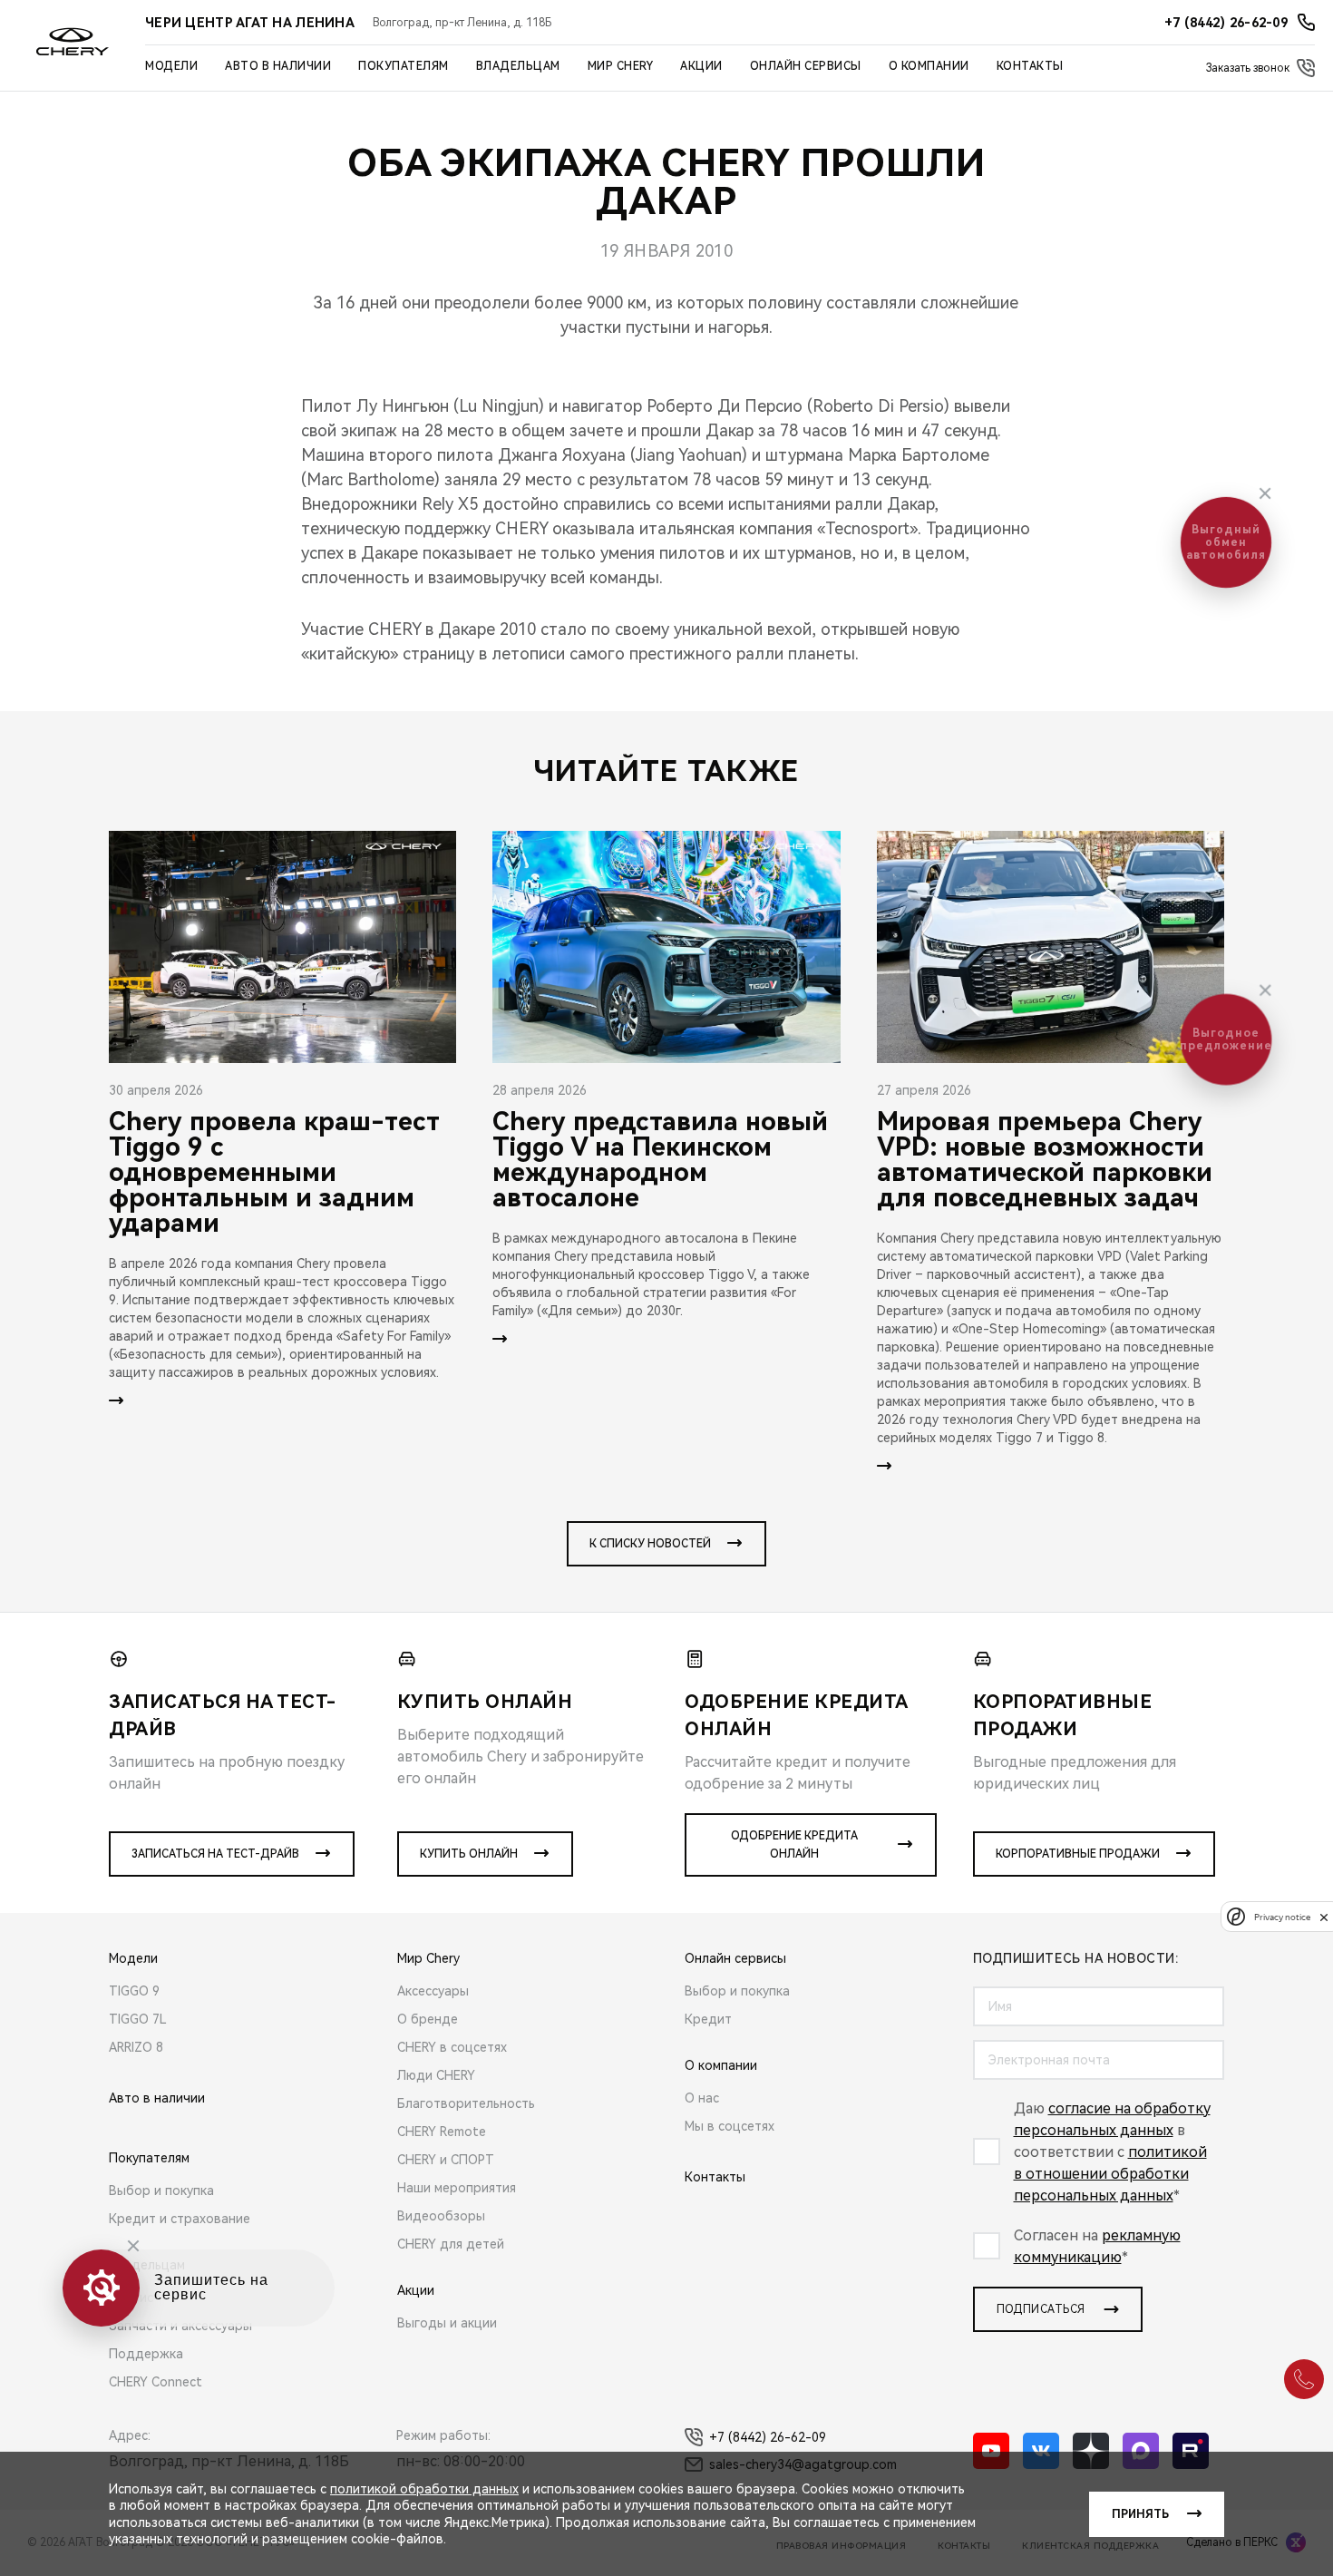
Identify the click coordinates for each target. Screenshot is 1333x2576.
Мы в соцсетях (730, 2126)
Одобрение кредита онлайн (794, 1845)
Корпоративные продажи (1078, 1854)
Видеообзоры (441, 2216)
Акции (701, 66)
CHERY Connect (156, 2382)
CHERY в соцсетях (452, 2047)
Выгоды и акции (447, 2323)
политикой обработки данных (424, 2489)
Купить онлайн (469, 1854)
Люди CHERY (436, 2075)
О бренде (428, 2019)
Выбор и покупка (161, 2191)
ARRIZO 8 (136, 2047)
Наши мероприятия (457, 2188)
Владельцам (518, 66)
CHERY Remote (442, 2132)
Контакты (1030, 66)
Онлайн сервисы (806, 66)
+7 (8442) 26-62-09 (768, 2437)
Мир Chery (621, 66)
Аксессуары (433, 1991)
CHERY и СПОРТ (446, 2160)
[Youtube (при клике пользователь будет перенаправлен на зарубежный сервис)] (991, 2451)
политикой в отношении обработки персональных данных (1110, 2174)
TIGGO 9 (134, 1991)
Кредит (708, 2019)
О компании (929, 66)
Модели (171, 66)
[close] (1324, 1917)
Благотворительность (466, 2103)
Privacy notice (1282, 1917)
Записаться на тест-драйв (215, 1854)
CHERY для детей (451, 2244)
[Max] (1141, 2451)
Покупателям (404, 66)
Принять (1140, 2514)
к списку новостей (650, 1544)
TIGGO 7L (138, 2019)
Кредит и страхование (180, 2219)
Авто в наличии (278, 66)
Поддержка (146, 2354)
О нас (702, 2098)
